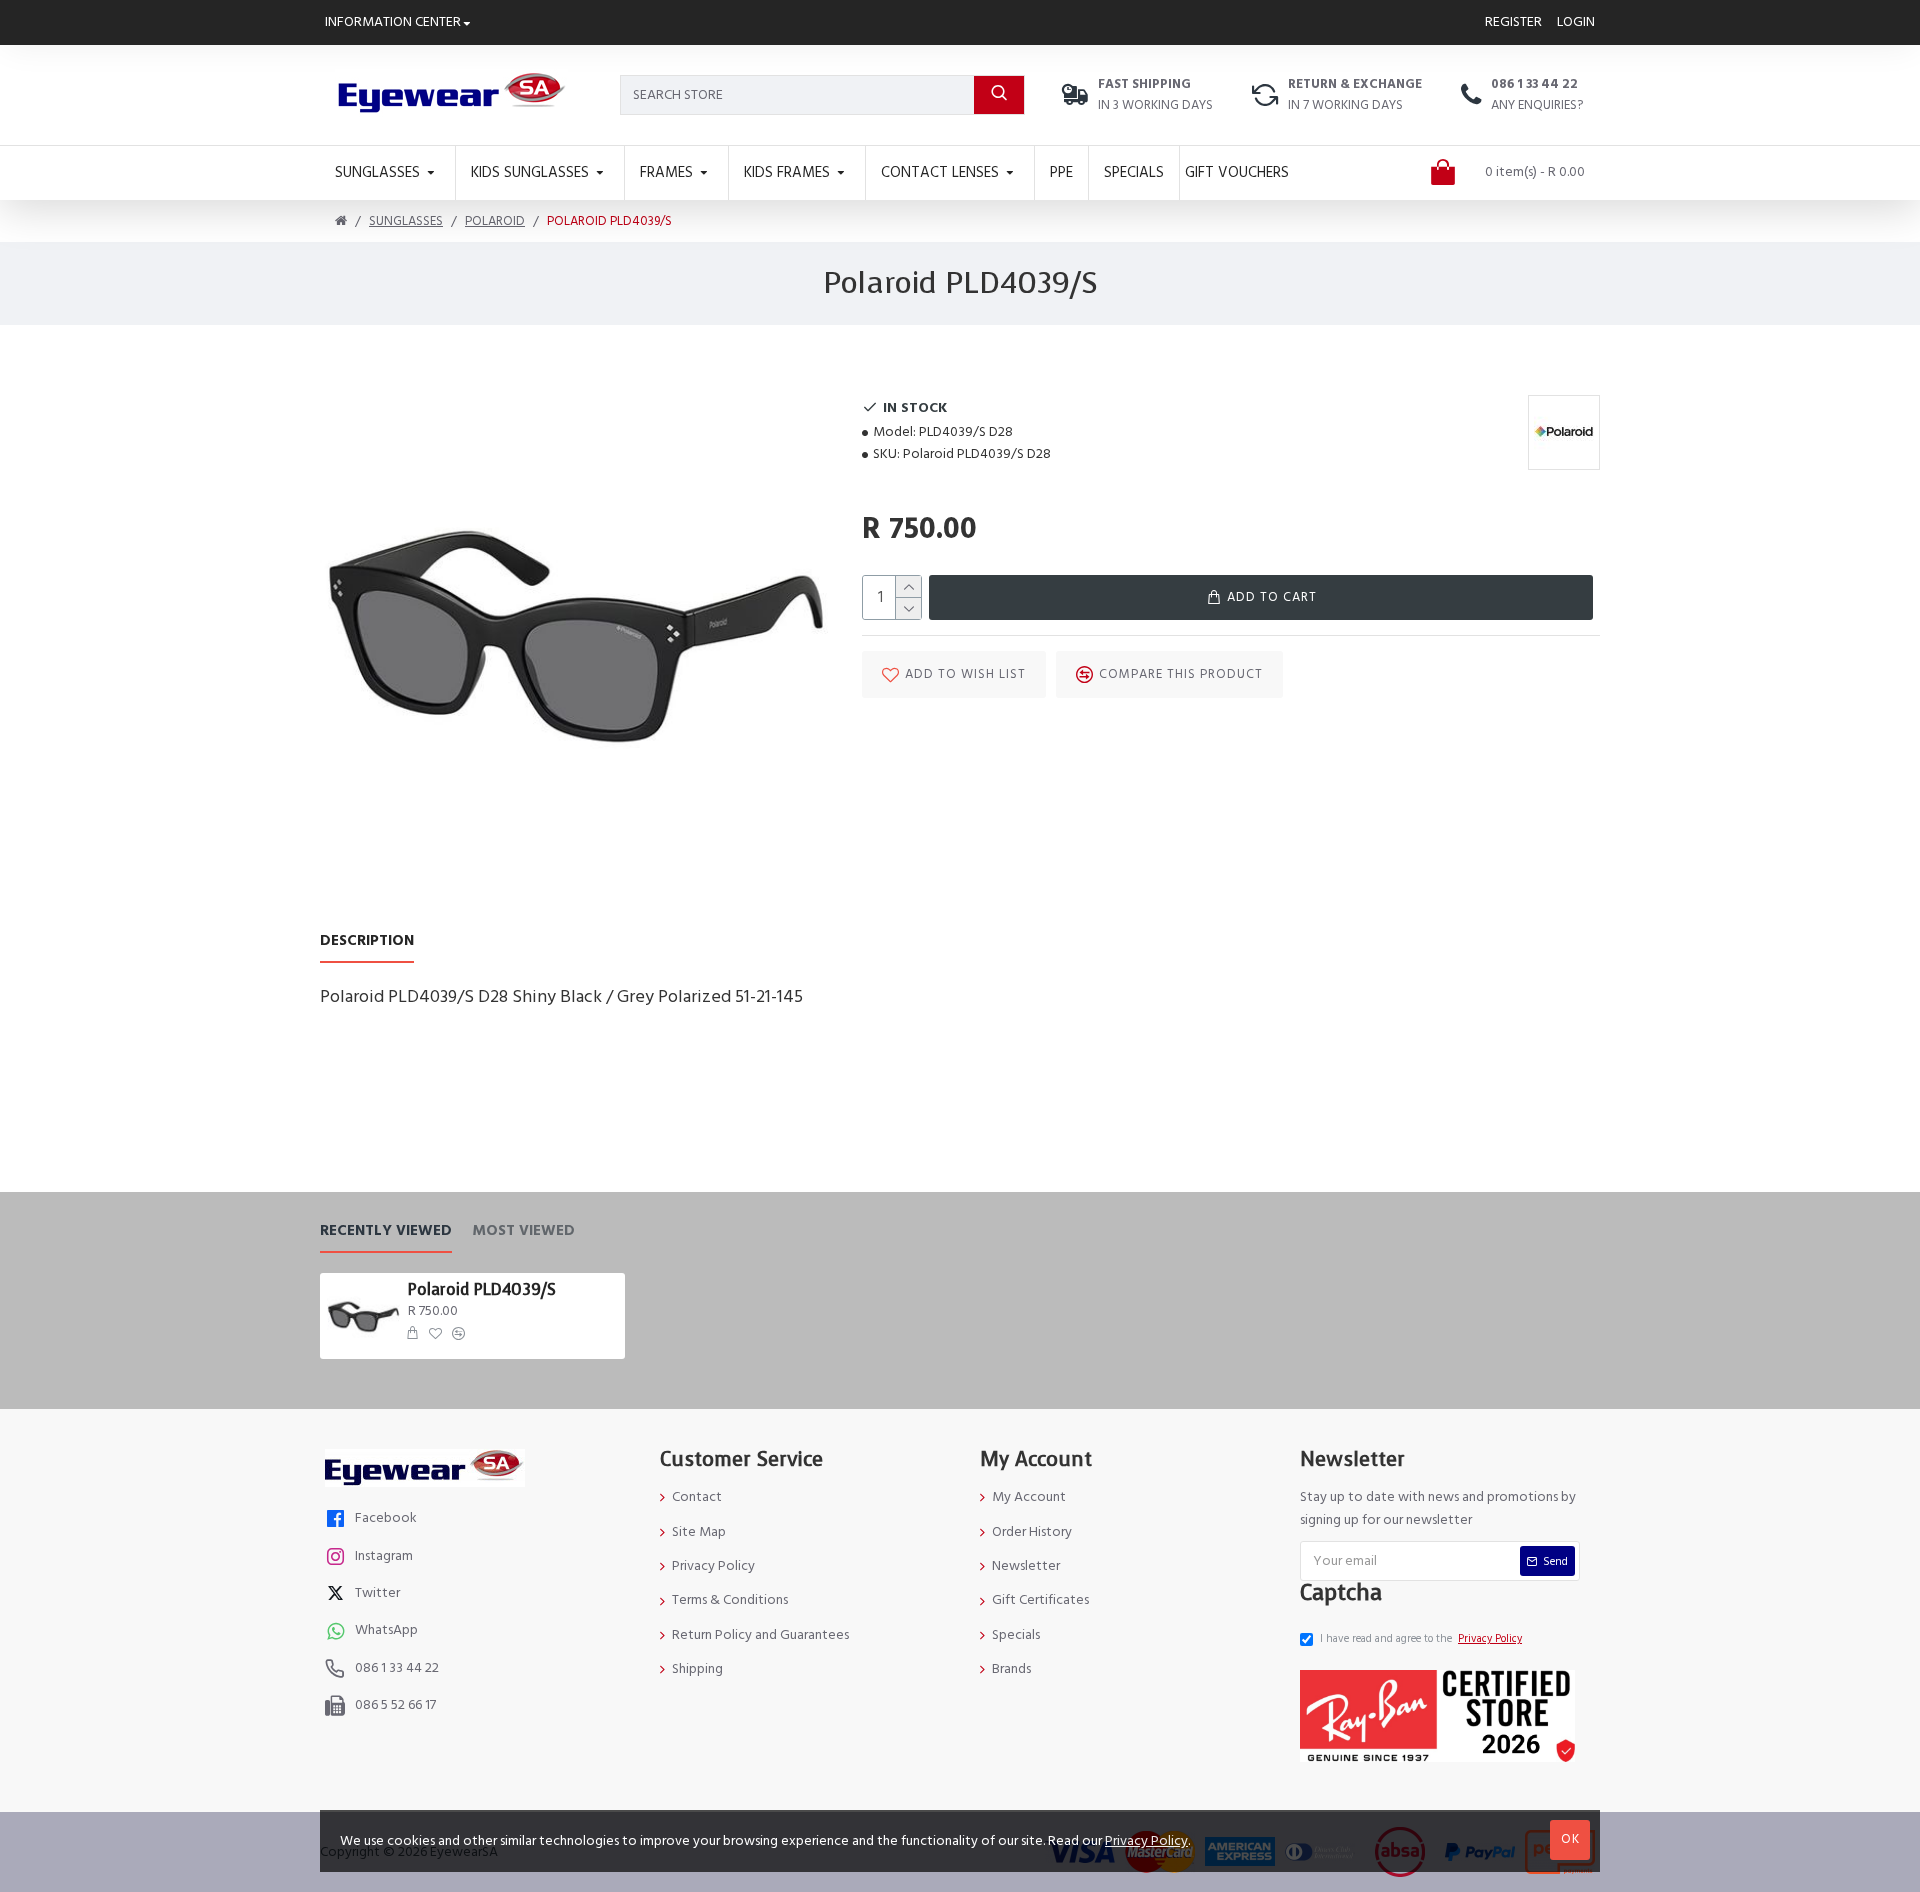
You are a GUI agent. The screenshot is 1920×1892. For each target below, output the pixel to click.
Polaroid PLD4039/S (482, 1290)
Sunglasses (406, 221)
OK (1570, 1839)
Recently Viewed (386, 1231)
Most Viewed (523, 1231)
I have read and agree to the (1421, 1638)
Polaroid (495, 221)
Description (367, 941)
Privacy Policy (1146, 1841)
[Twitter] (338, 1595)
